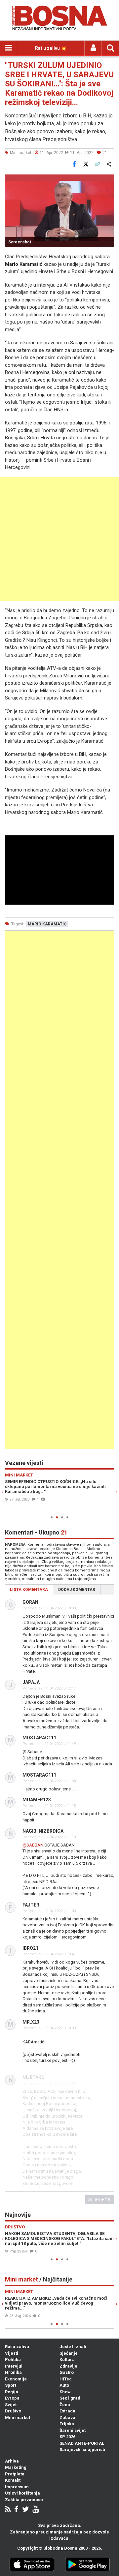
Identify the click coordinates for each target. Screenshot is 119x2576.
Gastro (67, 2372)
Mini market (18, 2418)
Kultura (67, 2359)
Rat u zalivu (17, 2347)
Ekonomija (16, 2379)
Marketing (16, 2467)
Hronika (13, 2372)
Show (65, 2392)
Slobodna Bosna (60, 2548)
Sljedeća (99, 2200)
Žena (65, 2405)
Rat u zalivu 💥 (51, 48)
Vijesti (12, 2353)
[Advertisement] (59, 539)
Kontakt (13, 2480)
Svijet (11, 2405)
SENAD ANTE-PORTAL (82, 2443)
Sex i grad (70, 2398)
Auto (64, 2385)
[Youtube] (36, 2510)
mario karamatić (47, 924)
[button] (108, 180)
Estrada (67, 2411)
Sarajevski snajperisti (82, 2450)
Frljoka (67, 2424)
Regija (12, 2392)
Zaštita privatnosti (24, 2500)
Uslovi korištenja (22, 2493)
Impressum (17, 2487)
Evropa (12, 2398)
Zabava (67, 2418)
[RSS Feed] (8, 2510)
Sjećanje (69, 2353)
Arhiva (12, 2461)
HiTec (66, 2379)
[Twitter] (25, 2510)
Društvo (13, 2411)
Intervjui (14, 2366)
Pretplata (15, 2474)
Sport (11, 2385)
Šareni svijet (73, 2430)
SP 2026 (67, 2437)
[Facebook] (16, 2510)
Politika (13, 2359)
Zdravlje (68, 2366)
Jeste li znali (73, 2347)
